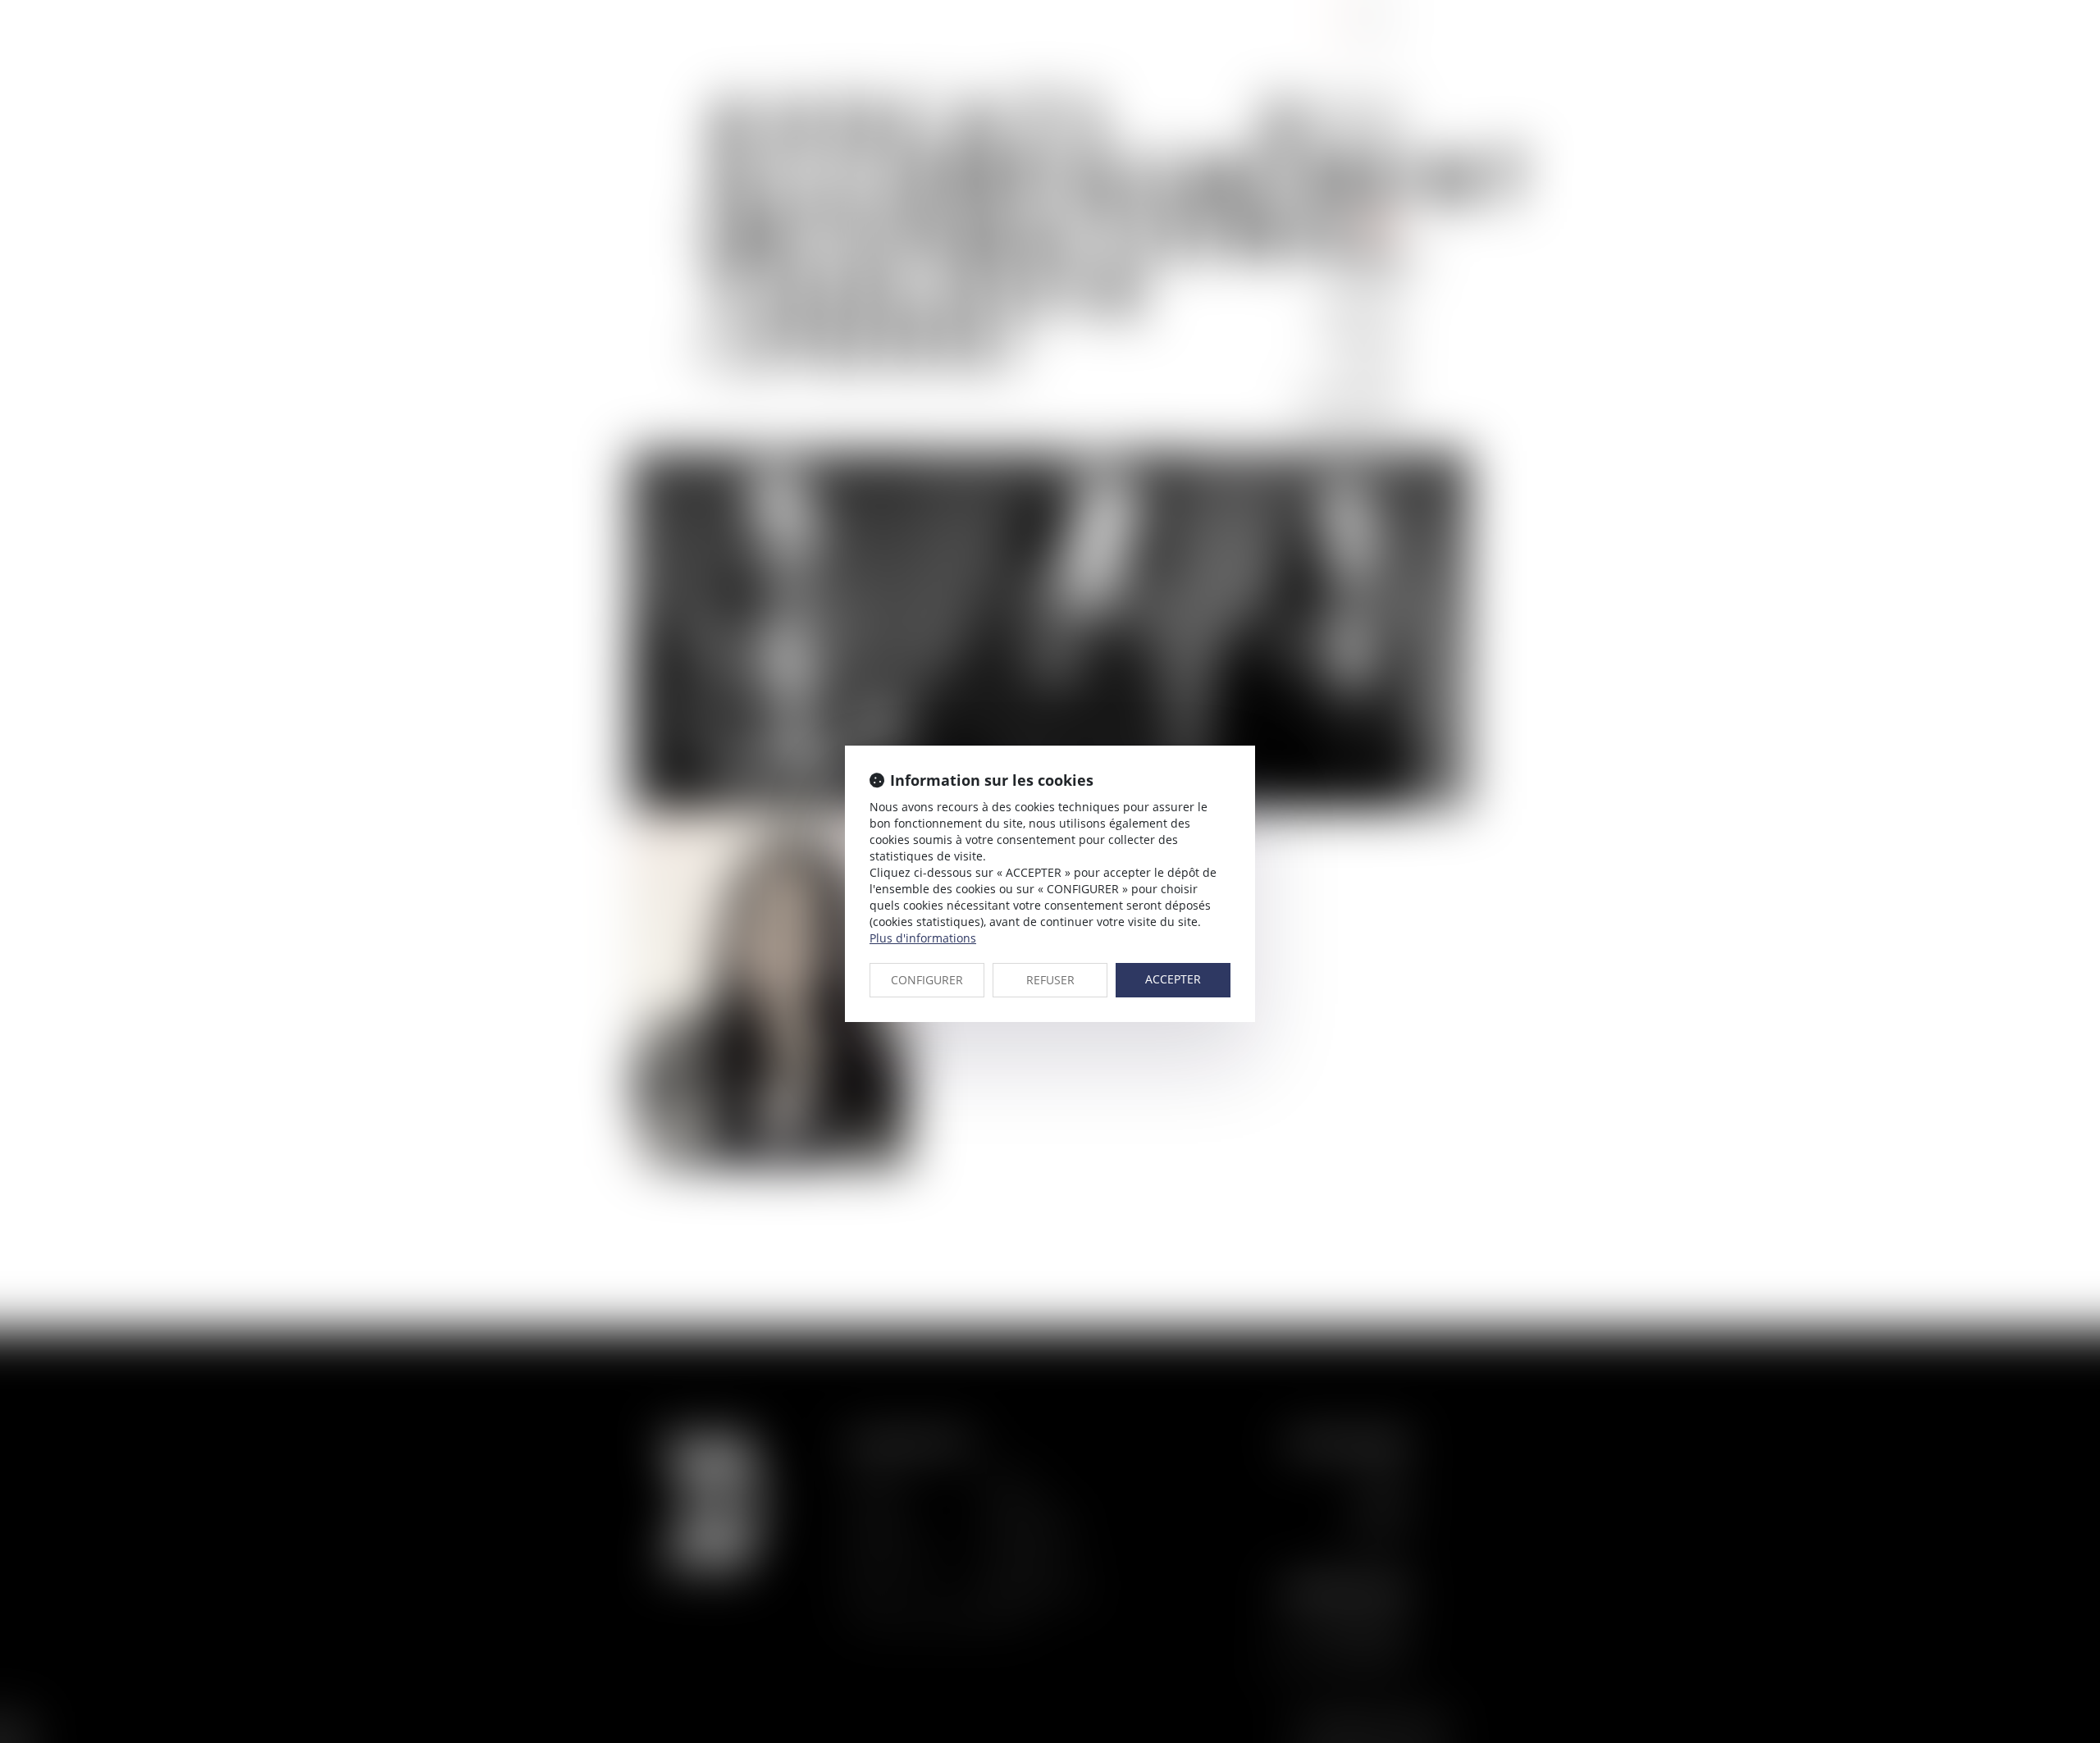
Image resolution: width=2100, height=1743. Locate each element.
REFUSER (1050, 980)
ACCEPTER (1173, 979)
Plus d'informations (923, 938)
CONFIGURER (927, 980)
